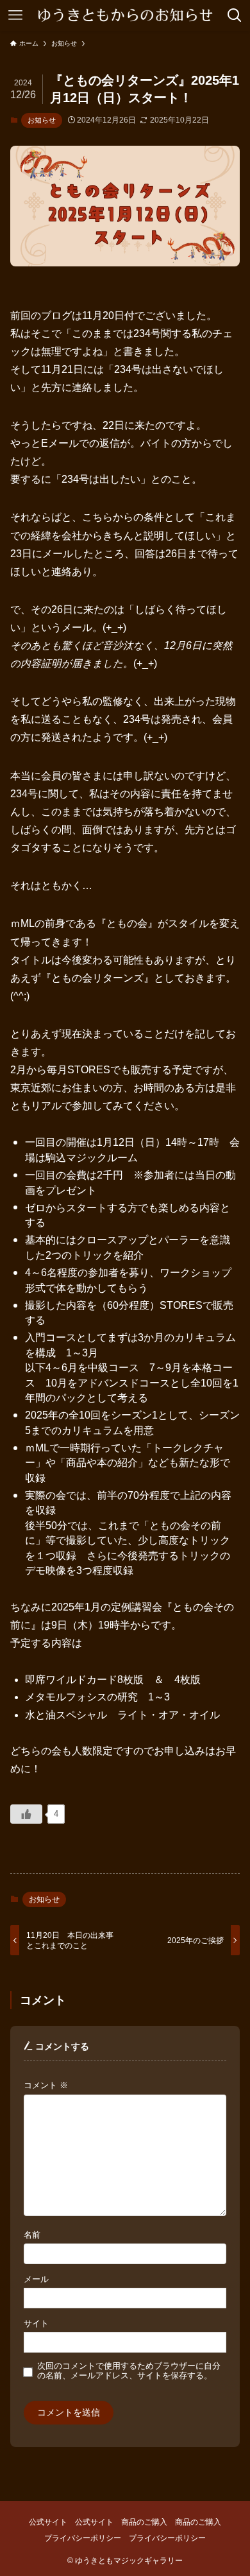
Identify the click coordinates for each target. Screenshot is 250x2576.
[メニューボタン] (15, 15)
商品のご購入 (144, 2522)
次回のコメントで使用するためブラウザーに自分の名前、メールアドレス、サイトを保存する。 (129, 2371)
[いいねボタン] (26, 1814)
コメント (46, 2086)
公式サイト (48, 2522)
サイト (36, 2324)
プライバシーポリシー (83, 2538)
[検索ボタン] (235, 15)
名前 (32, 2235)
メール (36, 2279)
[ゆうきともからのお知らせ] (125, 15)
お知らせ (42, 120)
